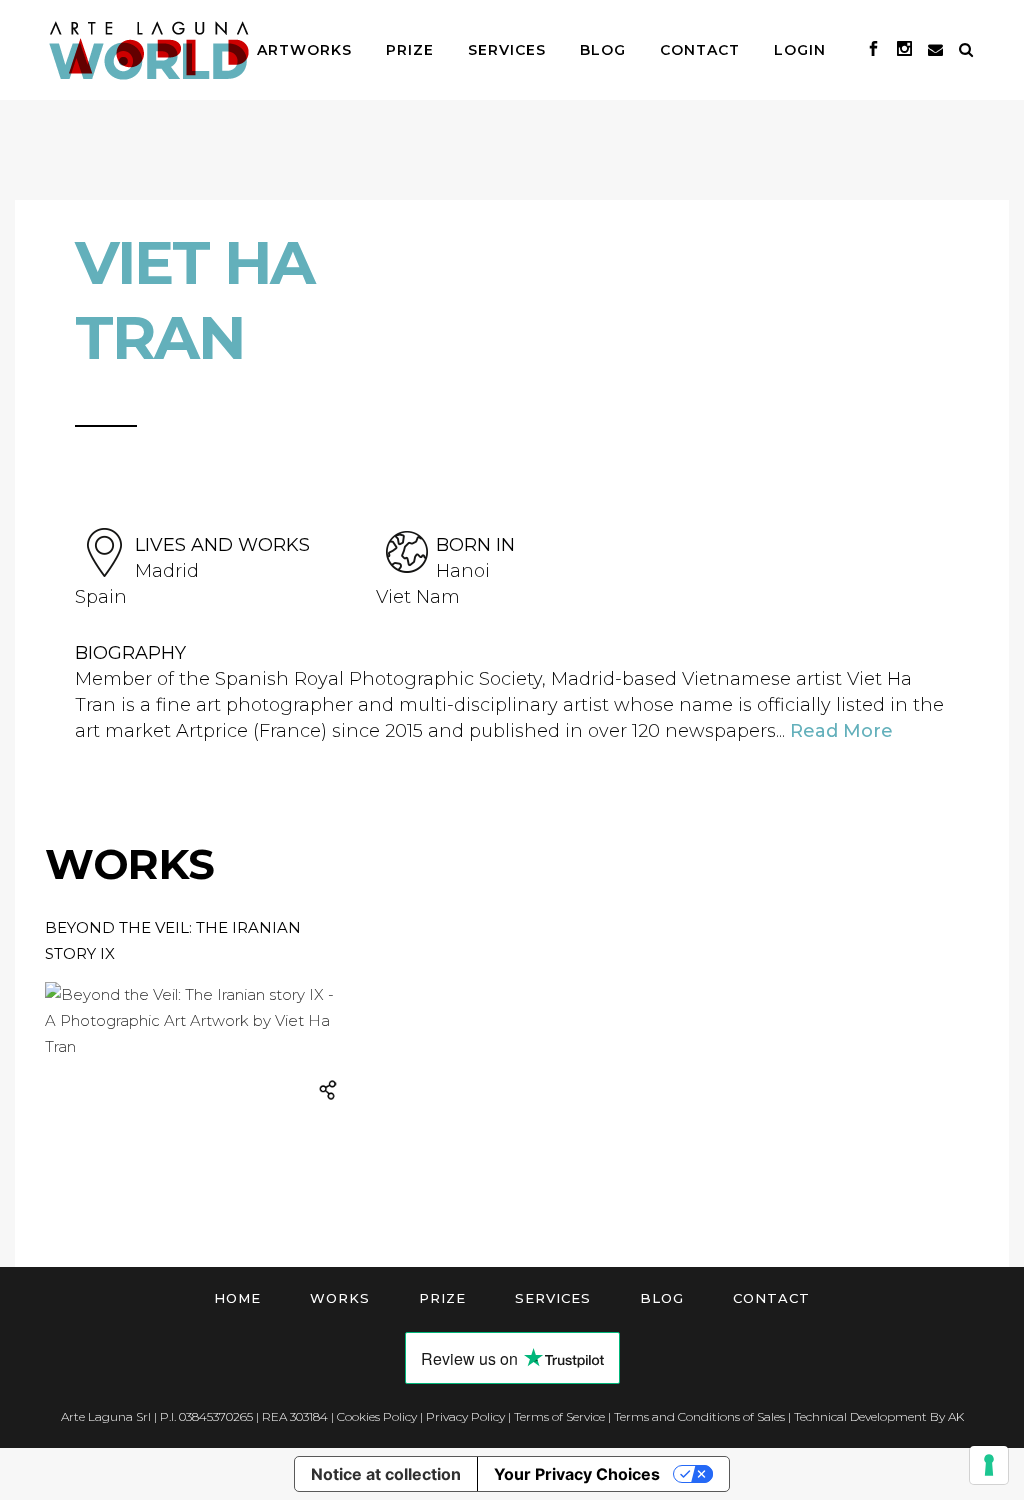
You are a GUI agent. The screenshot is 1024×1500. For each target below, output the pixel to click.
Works (340, 1298)
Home (237, 1298)
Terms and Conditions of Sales (699, 1416)
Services (553, 1298)
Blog (662, 1298)
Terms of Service (559, 1416)
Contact (771, 1298)
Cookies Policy (377, 1416)
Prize (442, 1298)
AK (956, 1416)
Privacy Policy (465, 1416)
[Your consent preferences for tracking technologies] (989, 1465)
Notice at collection (386, 1474)
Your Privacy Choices (577, 1474)
